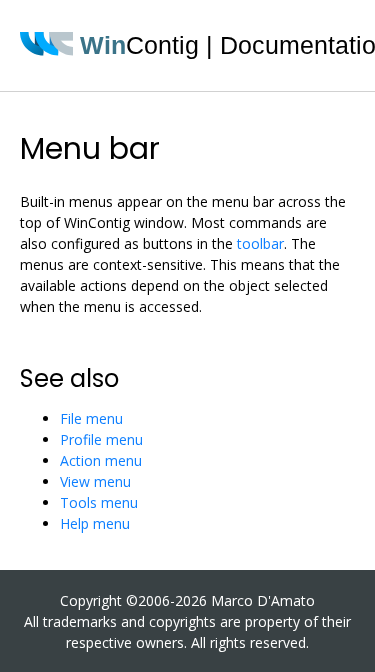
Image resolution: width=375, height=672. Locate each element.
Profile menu (101, 439)
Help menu (95, 523)
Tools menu (99, 502)
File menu (91, 418)
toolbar (260, 243)
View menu (95, 481)
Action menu (101, 460)
